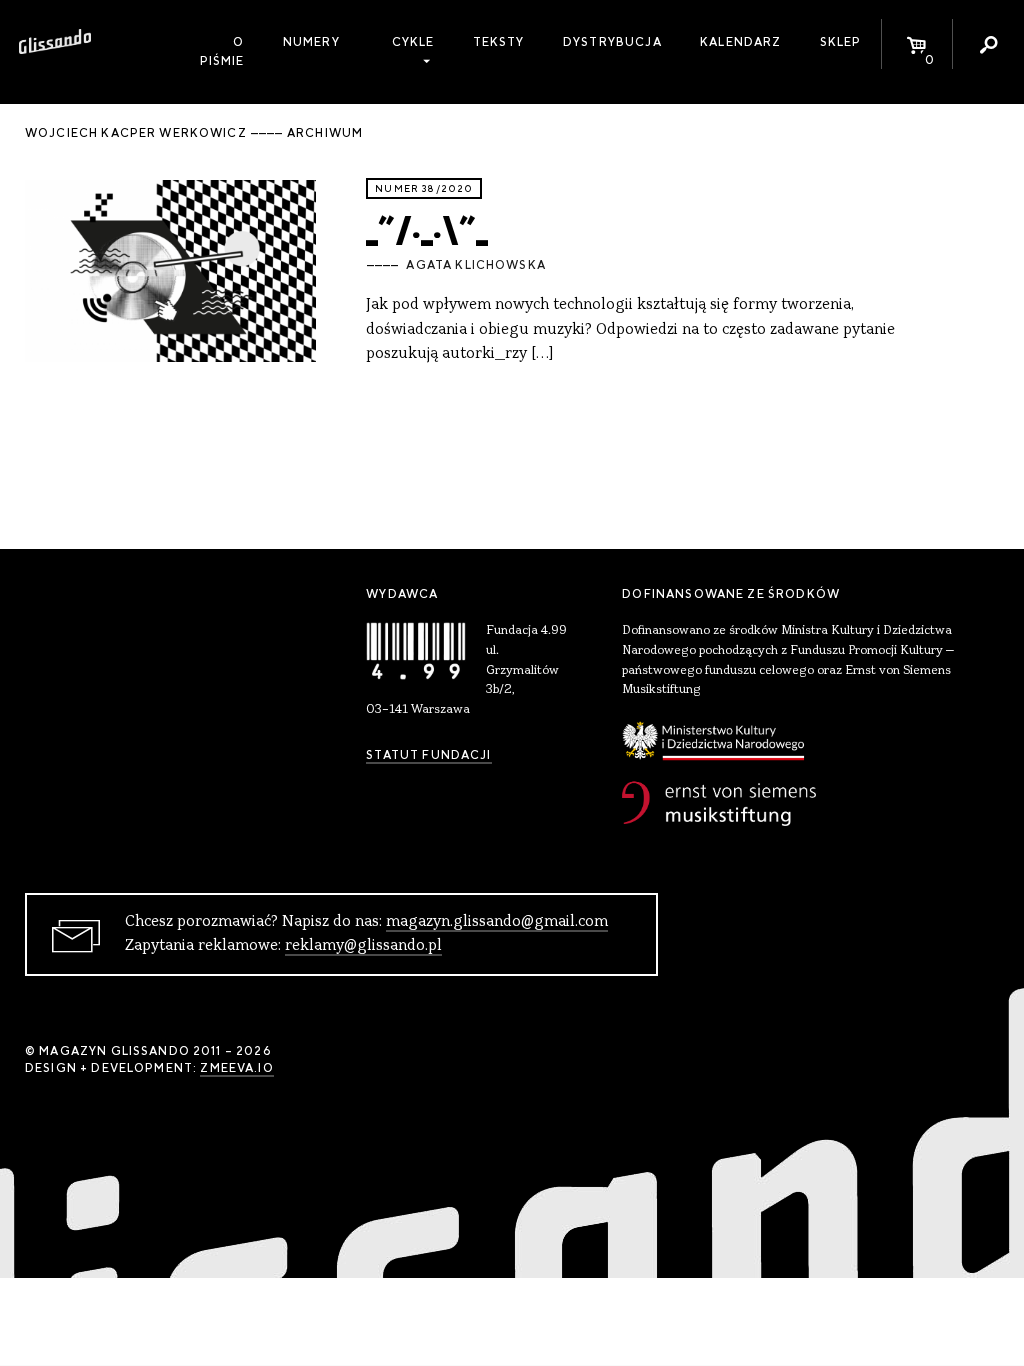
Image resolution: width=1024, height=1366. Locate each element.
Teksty (499, 42)
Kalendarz (740, 42)
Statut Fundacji (428, 755)
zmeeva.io (236, 1068)
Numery (311, 42)
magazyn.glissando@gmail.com (497, 922)
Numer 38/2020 (424, 188)
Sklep (841, 42)
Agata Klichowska (475, 265)
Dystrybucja (612, 42)
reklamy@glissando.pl (363, 946)
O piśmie (222, 51)
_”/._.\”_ (427, 226)
